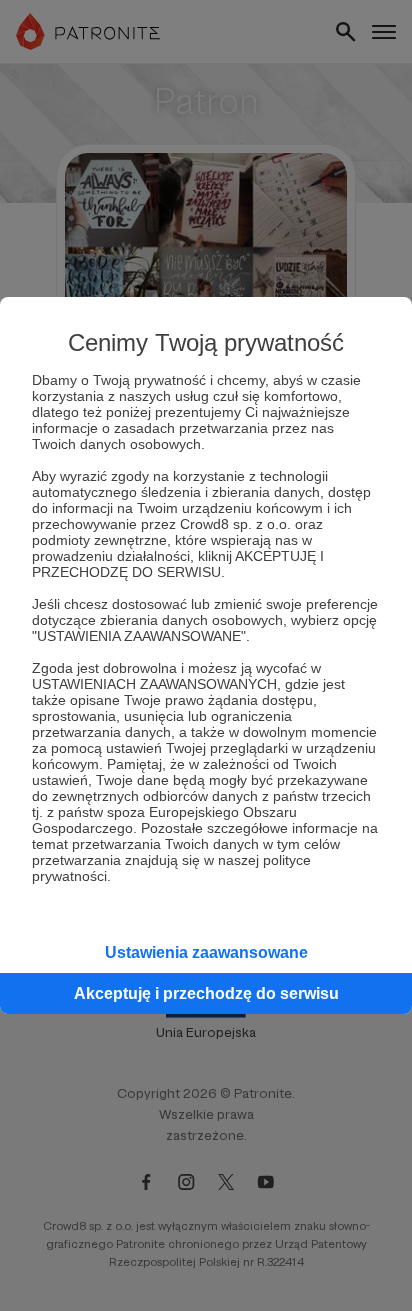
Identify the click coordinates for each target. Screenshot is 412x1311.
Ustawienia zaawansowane (206, 952)
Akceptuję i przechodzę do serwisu (206, 993)
